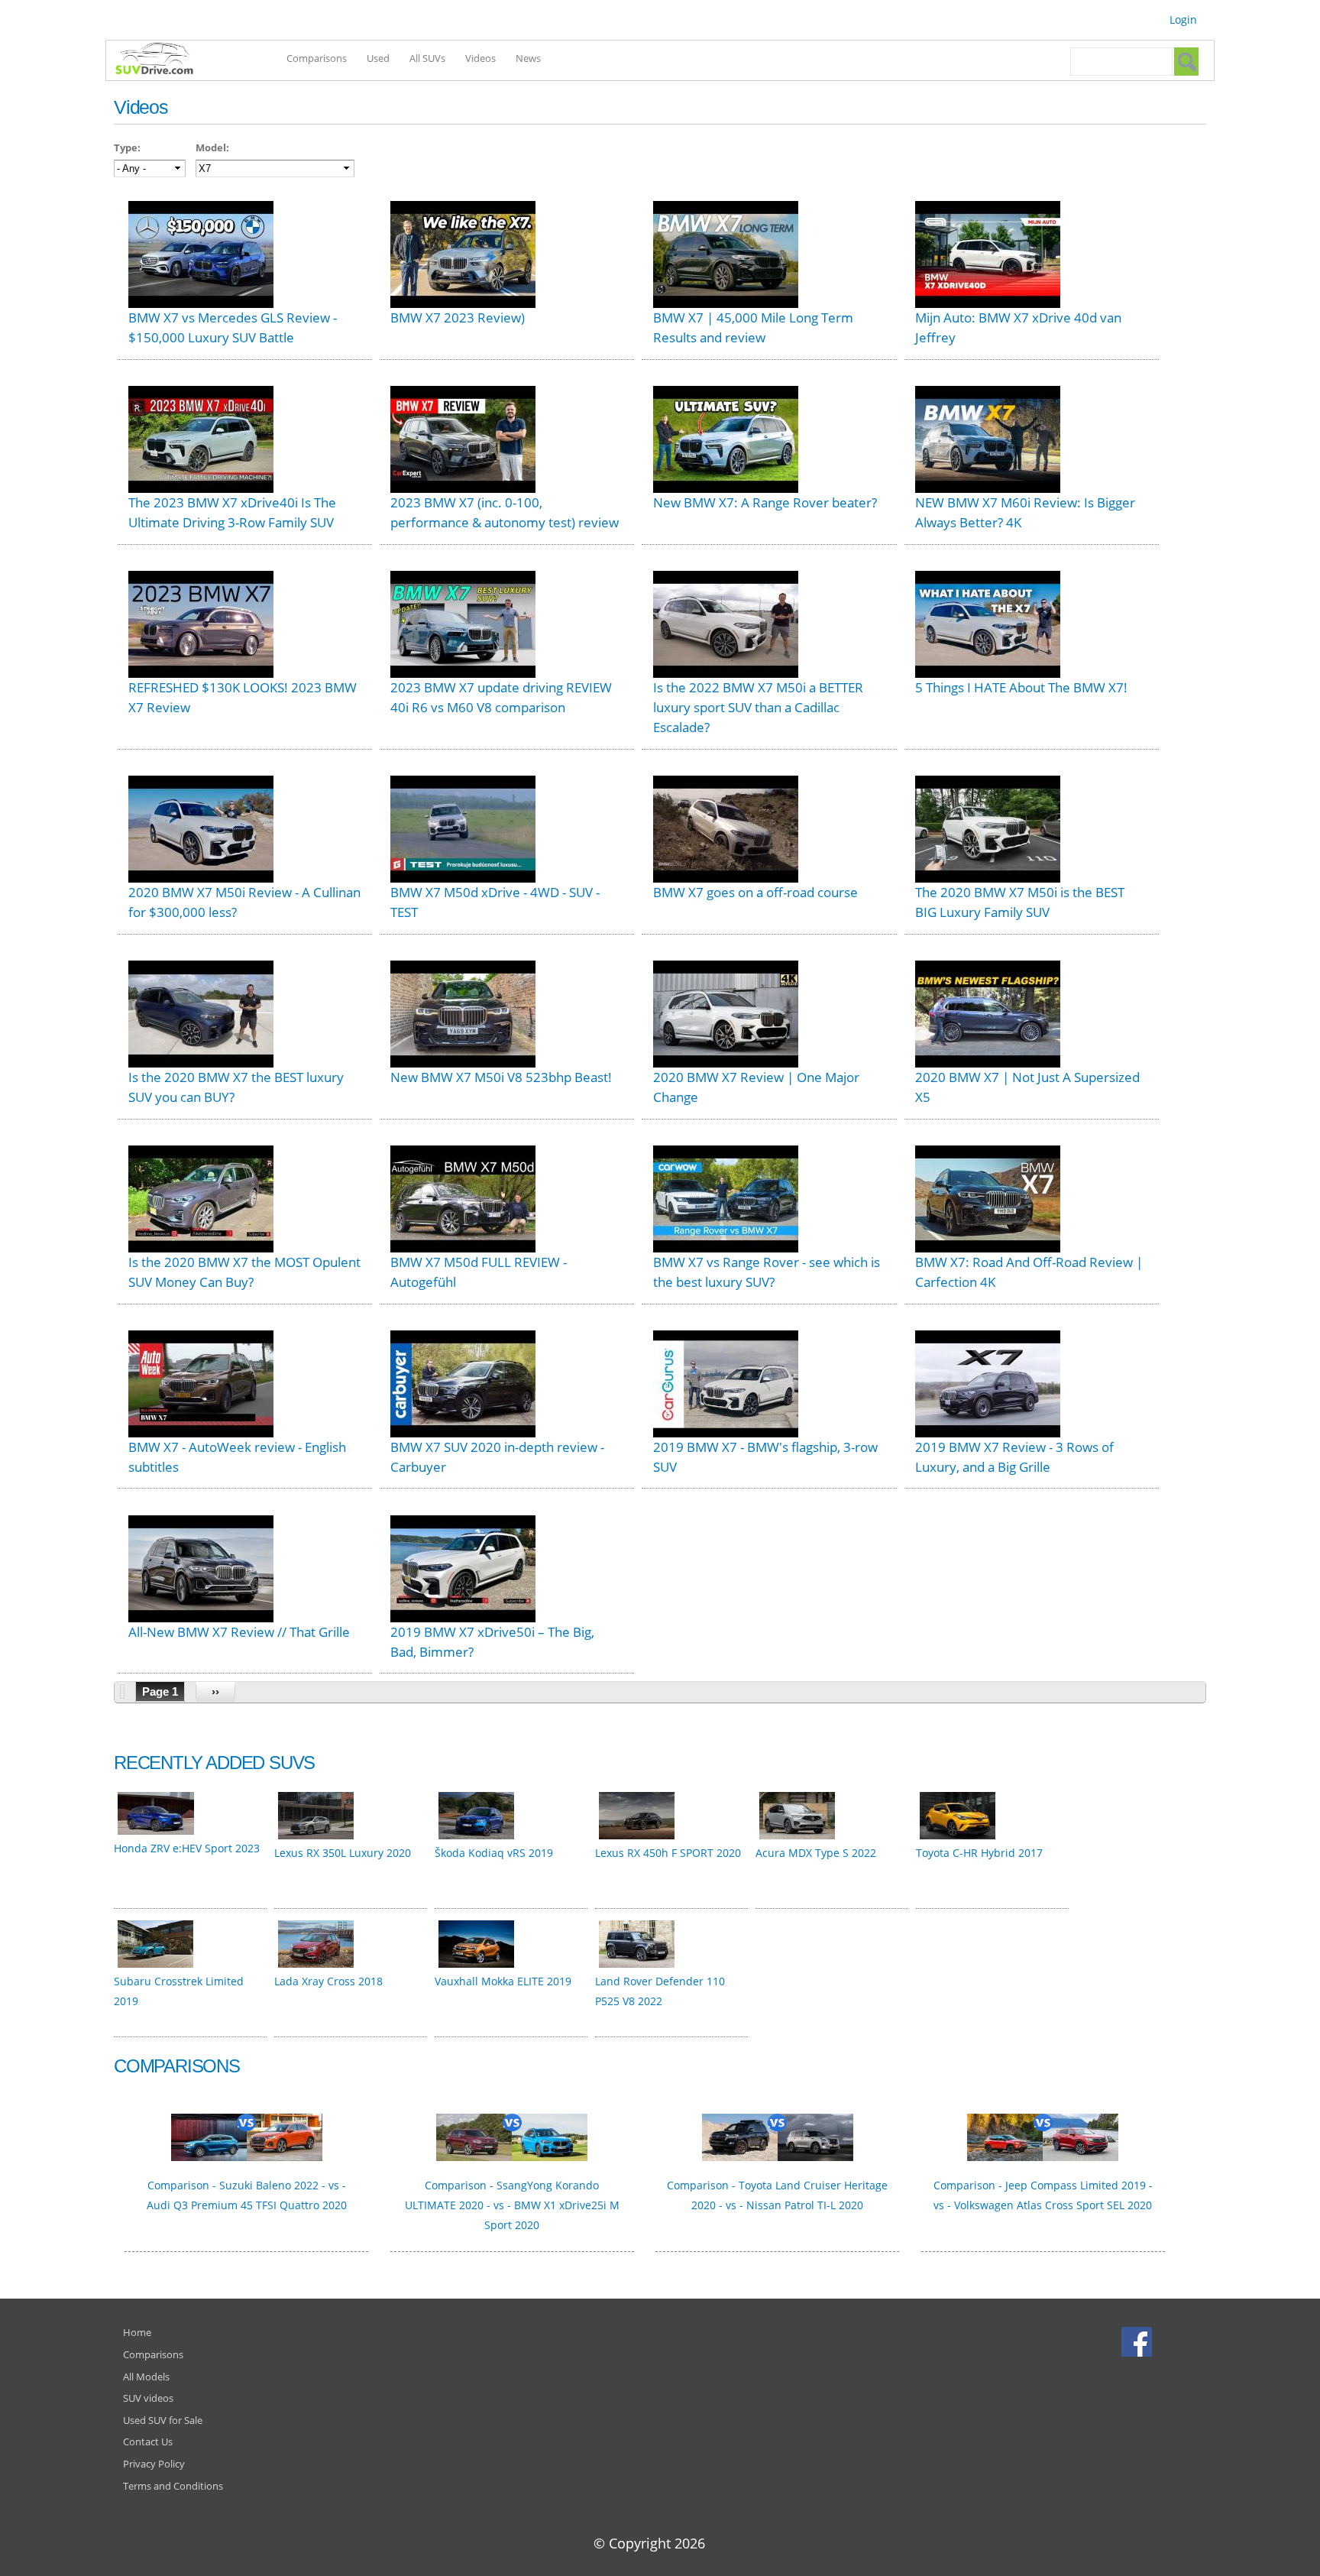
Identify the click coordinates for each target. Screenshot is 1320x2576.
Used (378, 58)
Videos (480, 58)
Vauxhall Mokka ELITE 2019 (503, 1981)
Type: (127, 147)
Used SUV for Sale (163, 2420)
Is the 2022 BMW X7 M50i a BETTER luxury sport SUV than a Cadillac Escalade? (758, 707)
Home (137, 2332)
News (528, 58)
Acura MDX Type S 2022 (816, 1853)
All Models (146, 2377)
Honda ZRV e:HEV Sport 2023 (187, 1848)
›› (215, 1691)
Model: (212, 147)
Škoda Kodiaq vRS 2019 (494, 1853)
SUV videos (148, 2398)
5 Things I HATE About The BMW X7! (1021, 687)
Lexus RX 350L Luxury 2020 (343, 1853)
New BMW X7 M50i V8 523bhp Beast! (501, 1077)
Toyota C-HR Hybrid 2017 (979, 1853)
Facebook (1139, 2341)
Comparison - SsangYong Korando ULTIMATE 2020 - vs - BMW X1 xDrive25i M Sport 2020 (512, 2205)
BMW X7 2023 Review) (458, 318)
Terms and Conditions (173, 2486)
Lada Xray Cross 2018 (328, 1981)
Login (1183, 19)
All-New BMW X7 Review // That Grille (239, 1632)
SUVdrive (162, 60)
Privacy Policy (154, 2464)
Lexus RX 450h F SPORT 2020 (668, 1853)
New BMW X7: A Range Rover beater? (765, 502)
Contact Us (148, 2442)
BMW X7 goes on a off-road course (755, 892)
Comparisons (317, 58)
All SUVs (427, 58)
